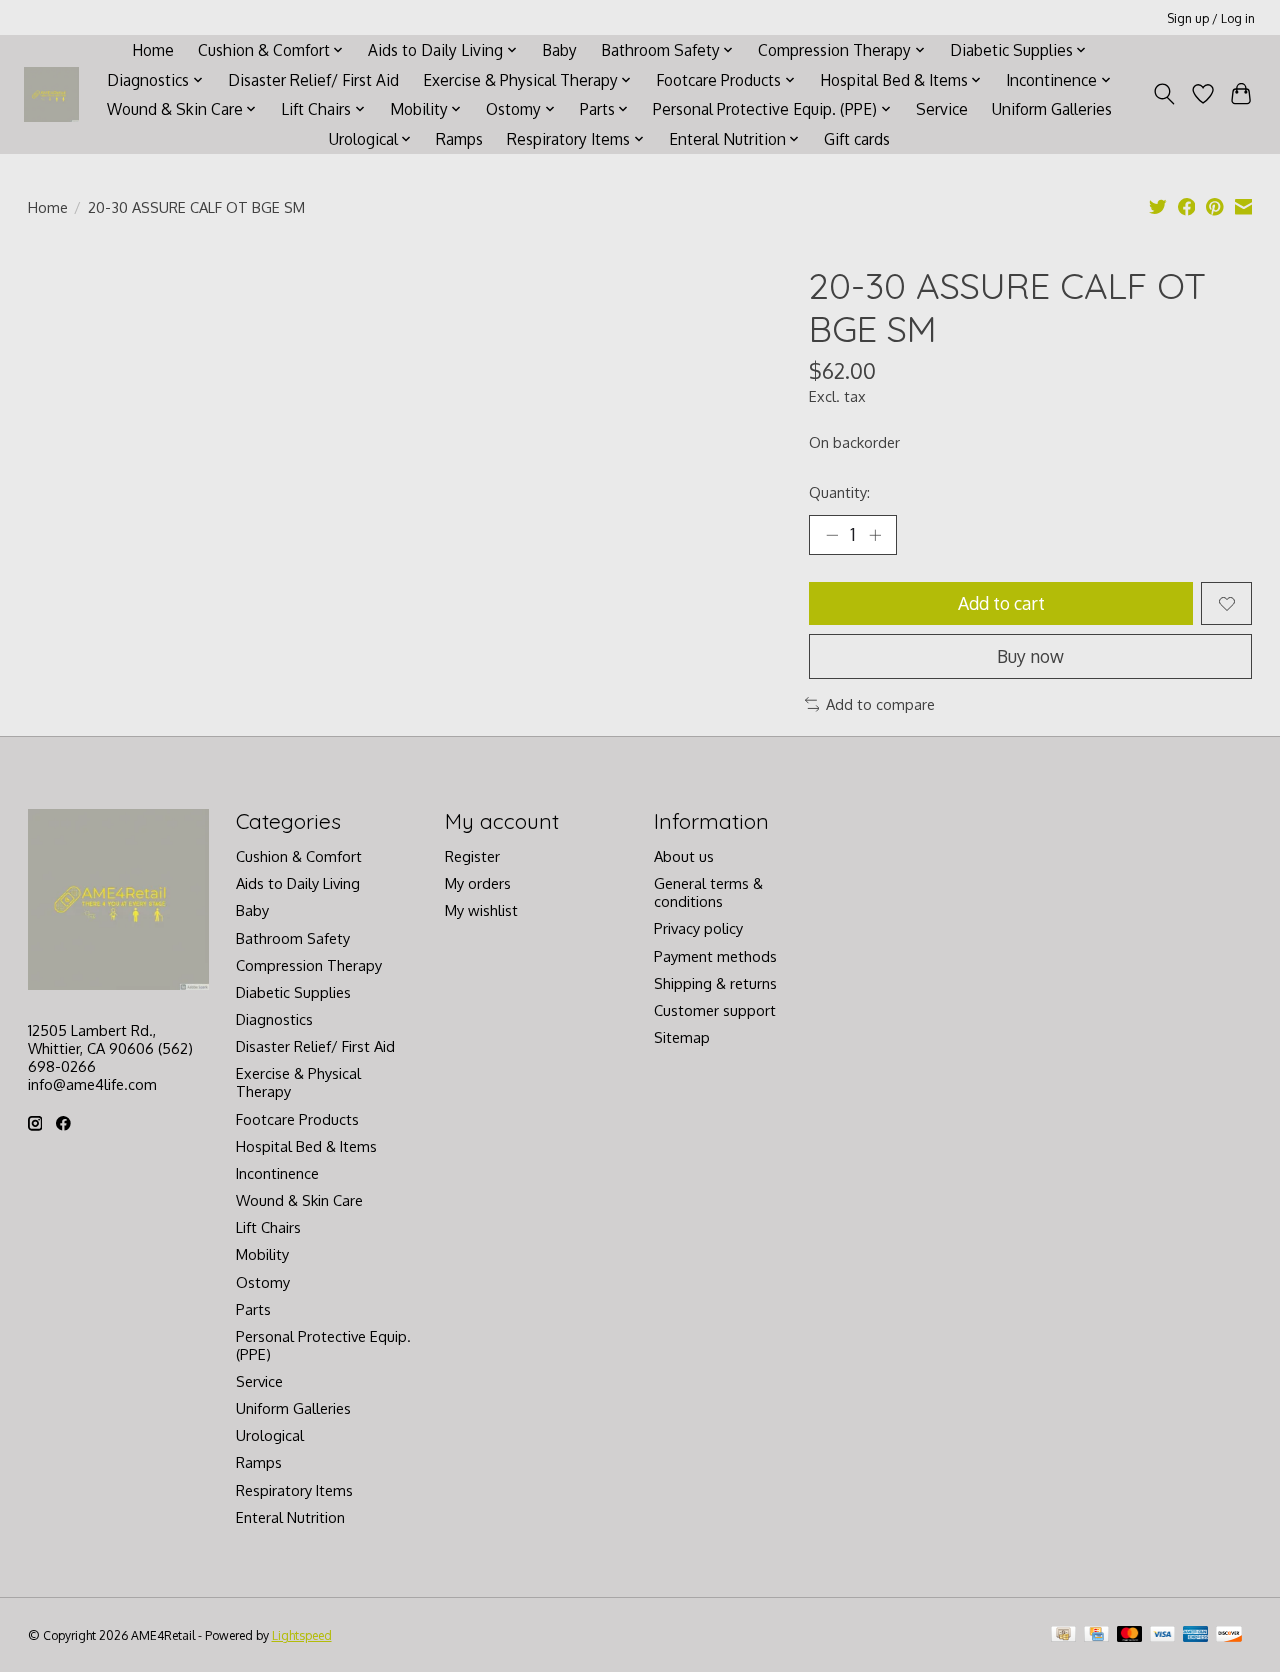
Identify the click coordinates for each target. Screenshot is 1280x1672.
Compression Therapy (309, 965)
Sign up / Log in (1211, 18)
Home (153, 50)
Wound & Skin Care (299, 1200)
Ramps (459, 139)
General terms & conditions (708, 892)
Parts (253, 1309)
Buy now (1030, 656)
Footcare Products (297, 1119)
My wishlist (481, 910)
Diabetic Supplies (293, 992)
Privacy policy (698, 928)
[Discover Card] (1229, 1635)
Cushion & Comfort (299, 856)
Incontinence (277, 1173)
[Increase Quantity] (875, 535)
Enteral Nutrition (290, 1517)
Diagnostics (274, 1019)
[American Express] (1196, 1635)
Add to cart (1001, 603)
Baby (559, 50)
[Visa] (1163, 1635)
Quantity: (839, 492)
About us (684, 856)
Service (942, 109)
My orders (478, 883)
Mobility (262, 1254)
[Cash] (1063, 1635)
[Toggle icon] (1163, 94)
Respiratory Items (294, 1490)
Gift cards (857, 139)
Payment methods (715, 956)
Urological (270, 1435)
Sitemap (682, 1037)
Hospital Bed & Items (306, 1146)
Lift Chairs (268, 1227)
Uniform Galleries (1052, 109)
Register (472, 856)
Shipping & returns (715, 983)
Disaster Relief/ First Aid (313, 80)
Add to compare (880, 704)
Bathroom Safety (293, 938)
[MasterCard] (1130, 1635)
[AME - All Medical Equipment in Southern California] (51, 94)
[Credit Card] (1096, 1635)
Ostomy (263, 1282)
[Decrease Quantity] (832, 535)
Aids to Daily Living (298, 883)
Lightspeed (302, 1635)
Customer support (715, 1010)
